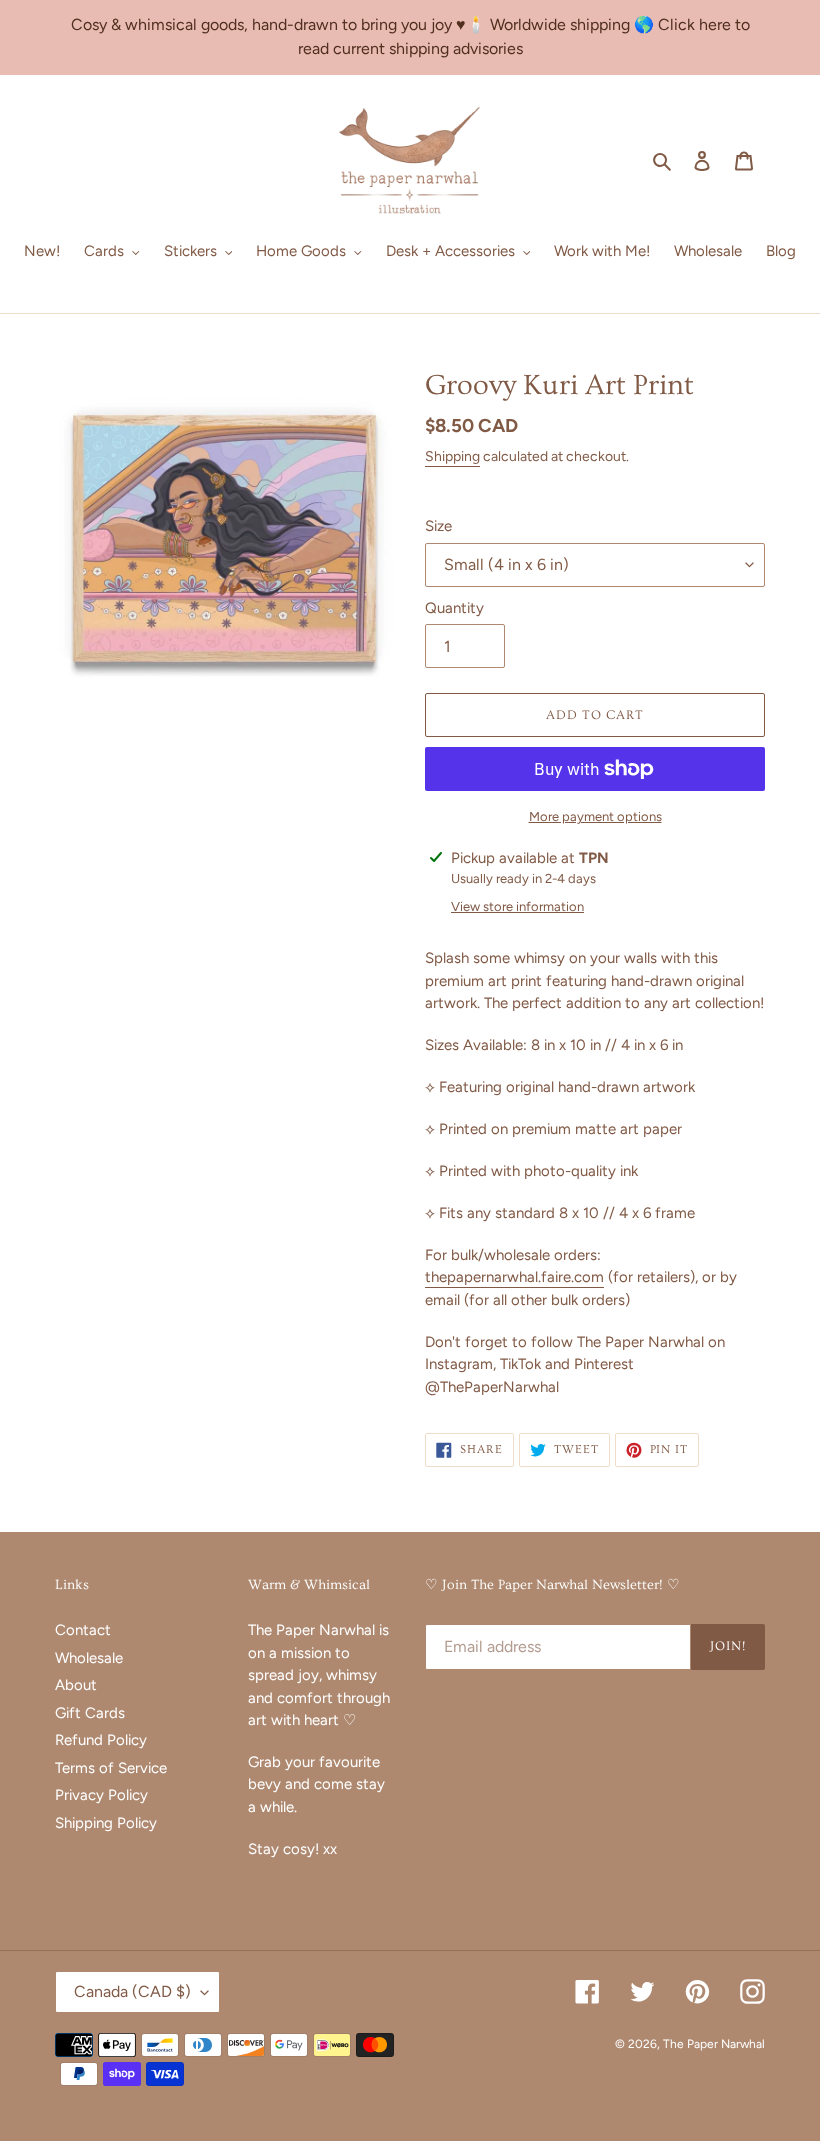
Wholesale (89, 1658)
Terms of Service (111, 1768)
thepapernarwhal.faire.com (514, 1277)
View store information (517, 906)
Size (438, 526)
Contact (83, 1630)
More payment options (595, 816)
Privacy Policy (101, 1795)
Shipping (452, 456)
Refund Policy (101, 1740)
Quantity (454, 608)
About (76, 1685)
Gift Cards (90, 1713)
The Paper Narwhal (714, 2044)
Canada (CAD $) (132, 1991)
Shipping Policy (106, 1823)
